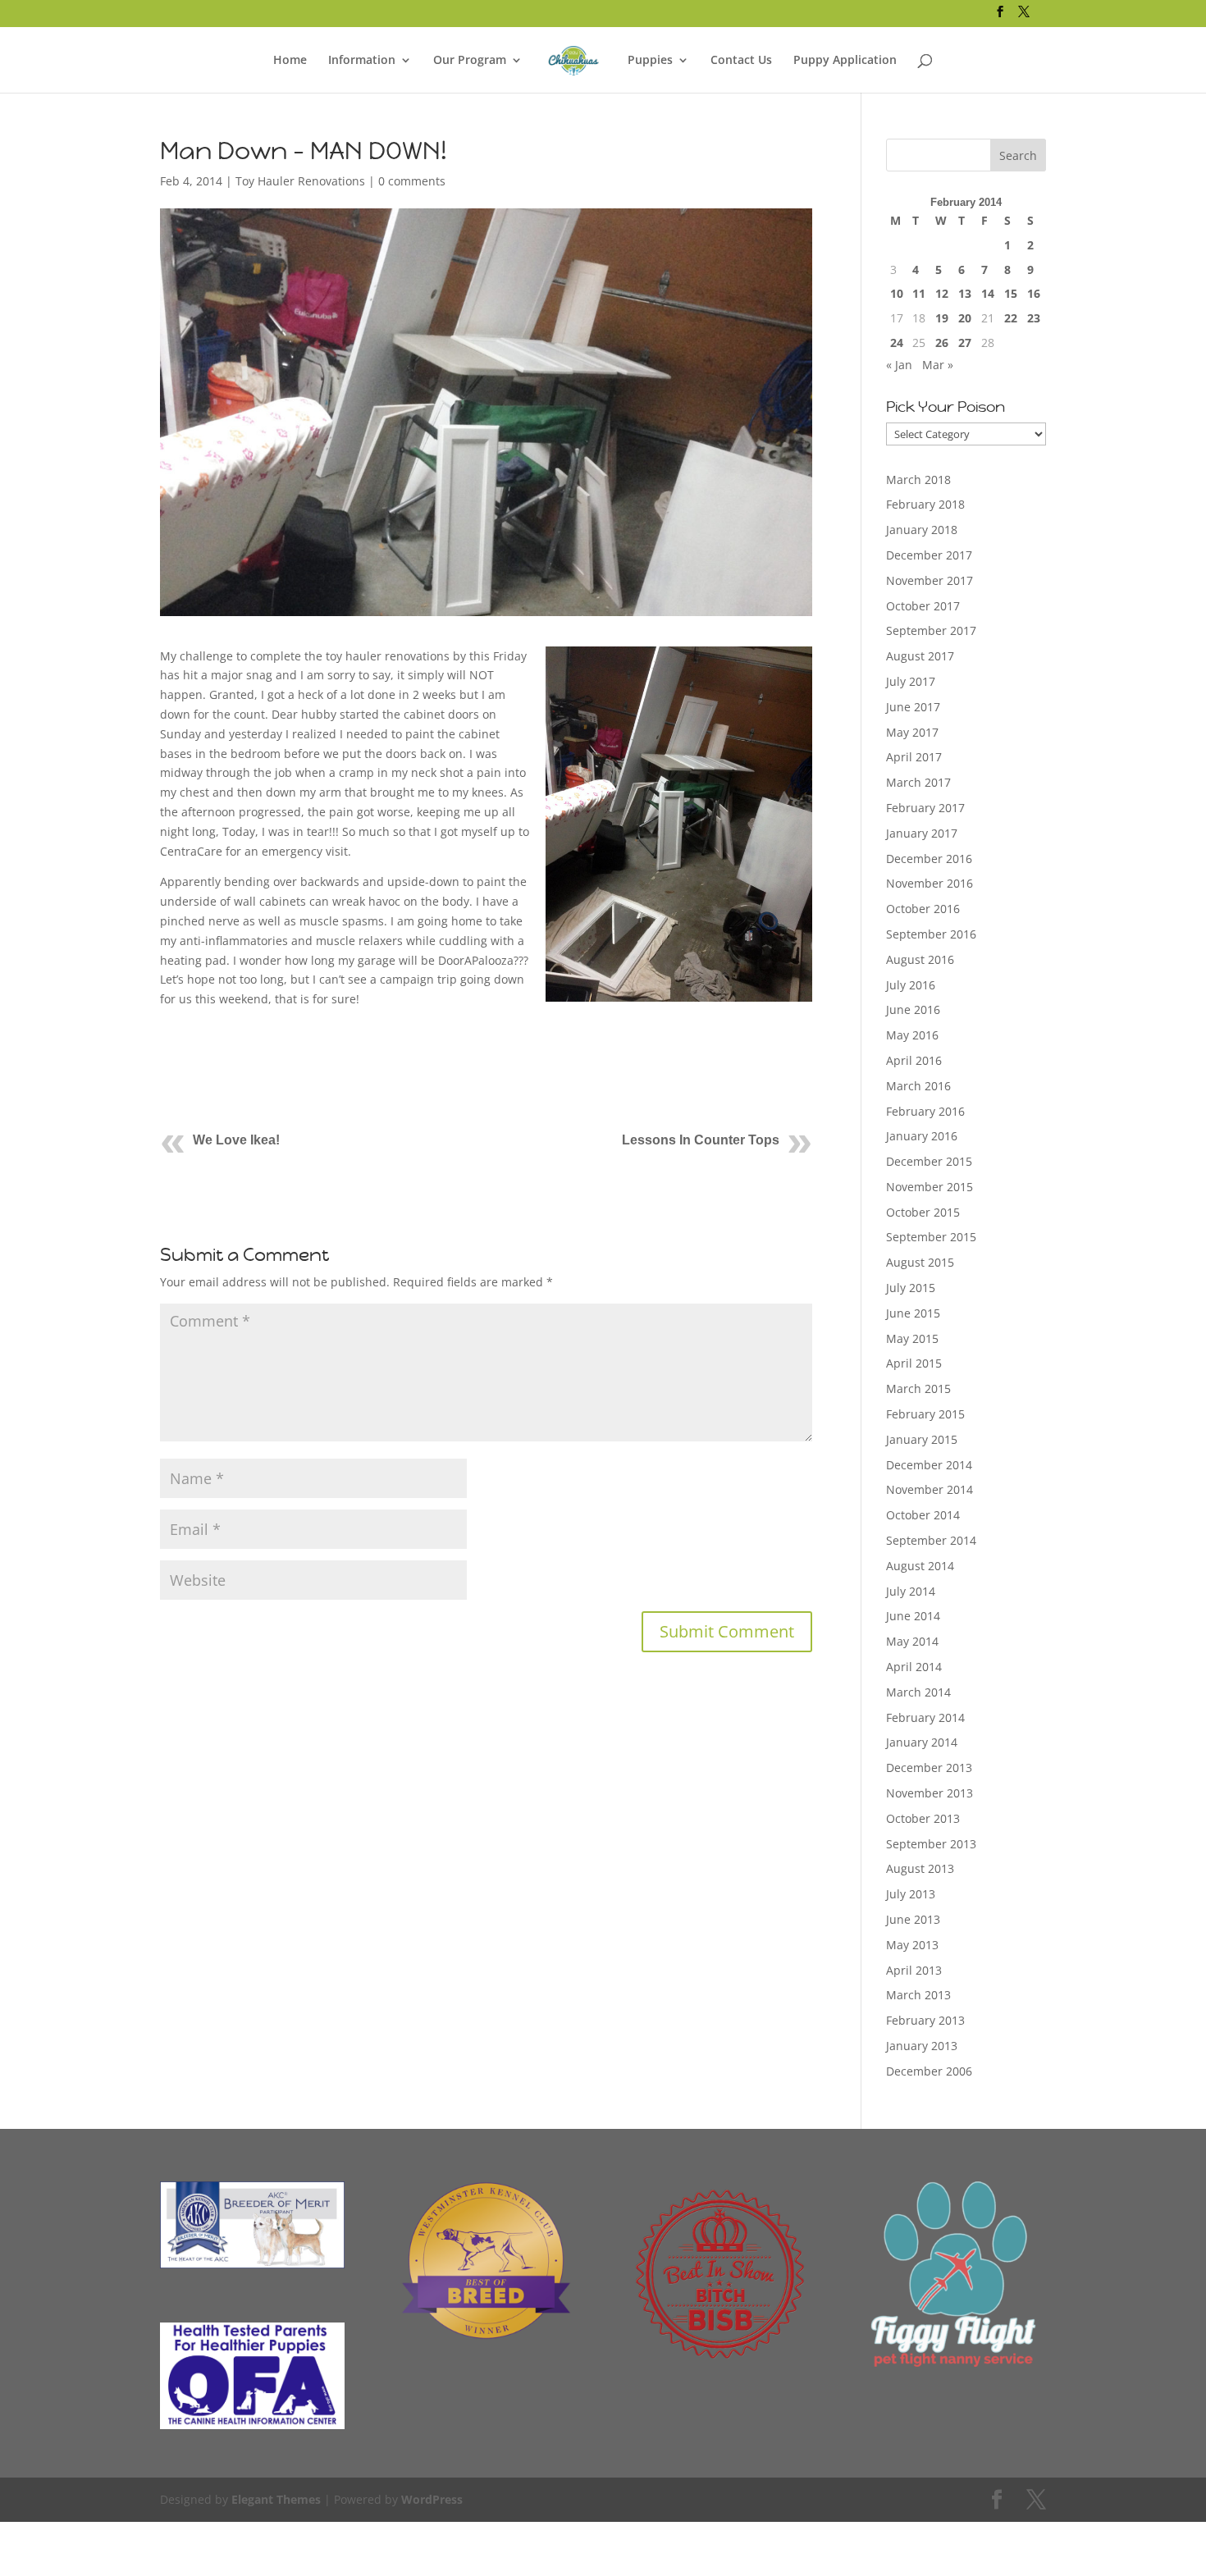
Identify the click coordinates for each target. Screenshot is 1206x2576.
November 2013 (930, 1793)
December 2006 (929, 2071)
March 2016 (918, 1086)
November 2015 (930, 1187)
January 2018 (922, 530)
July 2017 (911, 681)
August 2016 (920, 959)
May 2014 (912, 1641)
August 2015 (920, 1262)
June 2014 (913, 1616)
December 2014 (929, 1465)
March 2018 (918, 480)
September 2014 (931, 1540)
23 (1034, 318)
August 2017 (920, 656)
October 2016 (923, 909)
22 (1011, 318)
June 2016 (913, 1009)
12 (942, 293)
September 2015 (931, 1237)
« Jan (899, 365)
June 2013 (913, 1919)
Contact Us (741, 61)
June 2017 (913, 707)
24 (897, 343)
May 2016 (912, 1035)
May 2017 (912, 732)
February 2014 (925, 1717)
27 (965, 343)
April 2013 (914, 1970)
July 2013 (911, 1894)
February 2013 (925, 2020)
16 (1034, 293)
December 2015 (929, 1161)
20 (965, 318)
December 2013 (929, 1768)
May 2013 (912, 1945)
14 (988, 293)
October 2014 (923, 1515)
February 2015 (925, 1414)
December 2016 (929, 859)
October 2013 (923, 1818)
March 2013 (918, 1995)
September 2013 (931, 1844)
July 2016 (911, 985)
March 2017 (918, 782)
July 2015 (911, 1288)
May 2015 (912, 1338)
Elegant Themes (276, 2499)
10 (897, 293)
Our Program (470, 61)
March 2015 (918, 1388)
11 (919, 293)
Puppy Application (845, 61)
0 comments (412, 181)
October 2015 (923, 1212)
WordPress (432, 2499)
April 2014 (914, 1667)
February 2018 (925, 504)
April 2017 (914, 757)
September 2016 (931, 934)
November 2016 (930, 883)
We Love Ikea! (236, 1140)
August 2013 (920, 1868)
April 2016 (914, 1060)
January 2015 (922, 1439)
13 (965, 293)
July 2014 (911, 1591)
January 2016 (922, 1136)
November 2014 (930, 1489)
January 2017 (922, 833)
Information (362, 61)
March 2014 (918, 1692)
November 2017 (930, 580)
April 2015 (914, 1363)
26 (942, 343)
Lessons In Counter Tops (701, 1140)
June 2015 (913, 1313)
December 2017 (929, 555)
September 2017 (931, 630)
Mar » (938, 365)
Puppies (650, 61)
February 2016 (925, 1111)
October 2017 (923, 606)
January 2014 (922, 1742)
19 (942, 318)
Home (290, 61)
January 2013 (922, 2046)
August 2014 (920, 1566)
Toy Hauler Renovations (300, 181)
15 (1011, 293)
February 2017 (925, 808)
